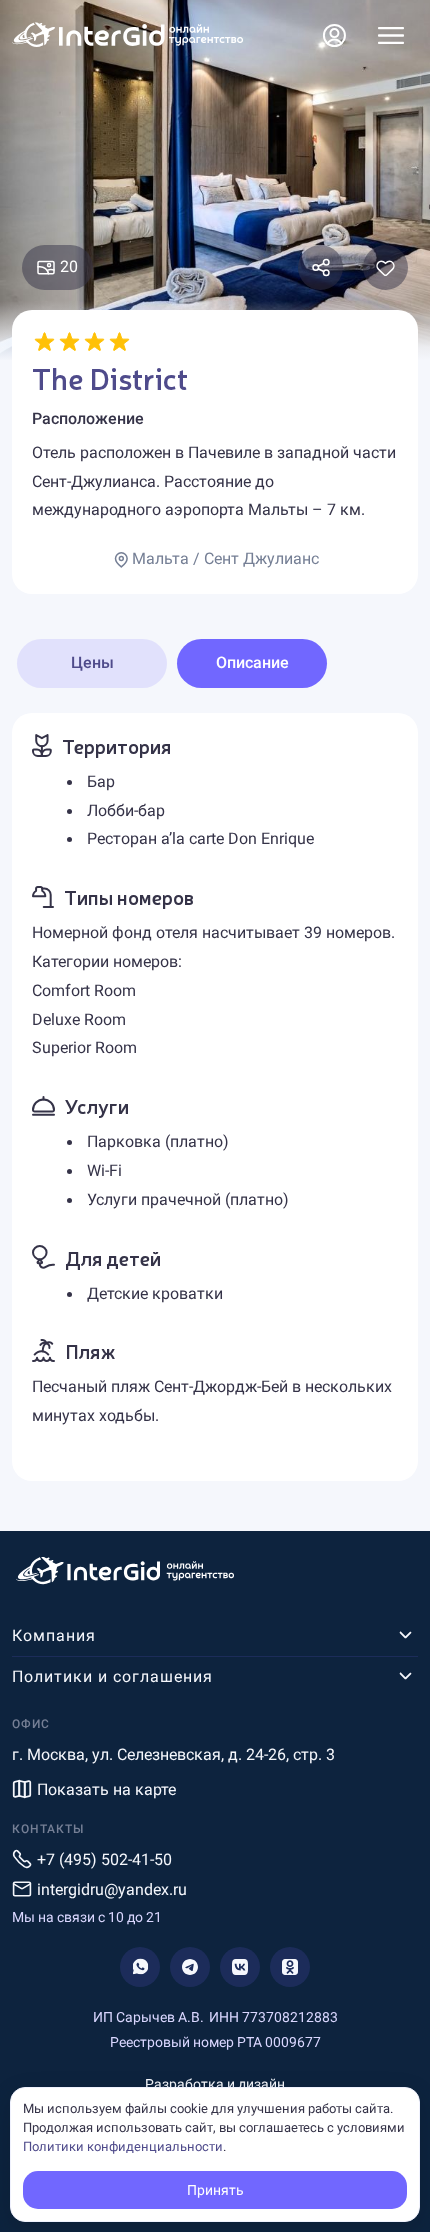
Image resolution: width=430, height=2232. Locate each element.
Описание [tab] (252, 662)
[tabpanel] (215, 1097)
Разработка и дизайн (215, 2084)
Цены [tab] (92, 662)
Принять (215, 2190)
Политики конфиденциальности (123, 2146)
